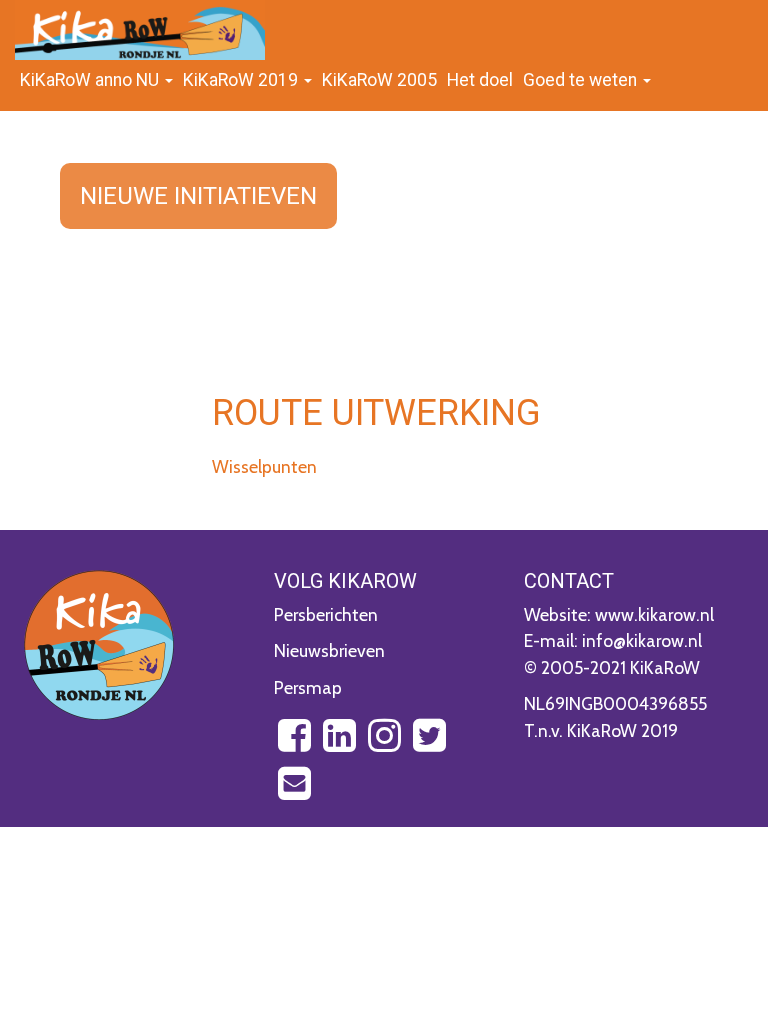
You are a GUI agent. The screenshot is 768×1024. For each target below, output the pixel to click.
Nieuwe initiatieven (198, 196)
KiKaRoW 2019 (242, 80)
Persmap (308, 687)
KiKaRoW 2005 (379, 80)
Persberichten (326, 614)
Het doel (480, 80)
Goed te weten (582, 80)
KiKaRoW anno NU (91, 80)
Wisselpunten (264, 466)
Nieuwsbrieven (329, 650)
